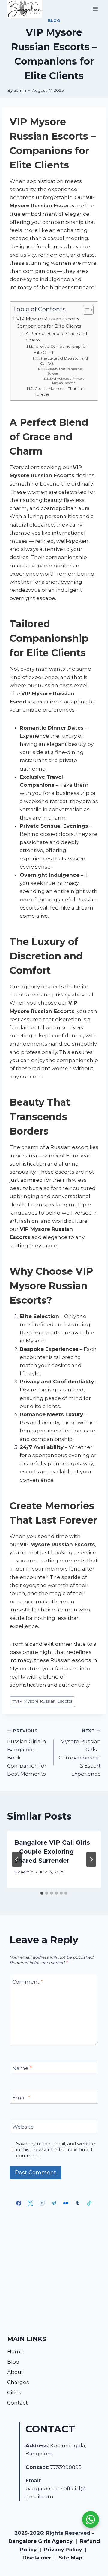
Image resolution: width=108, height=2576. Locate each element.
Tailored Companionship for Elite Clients (60, 349)
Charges (18, 2382)
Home (15, 2352)
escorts (29, 1472)
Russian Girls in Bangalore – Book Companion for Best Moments (27, 1753)
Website (23, 2127)
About (15, 2372)
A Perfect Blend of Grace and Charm (56, 337)
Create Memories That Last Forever (60, 392)
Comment (28, 1982)
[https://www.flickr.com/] (66, 2203)
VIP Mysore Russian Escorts (42, 1701)
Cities (14, 2392)
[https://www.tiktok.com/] (89, 2203)
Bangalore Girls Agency (40, 2541)
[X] (31, 2203)
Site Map (71, 2558)
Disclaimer (37, 2558)
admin (20, 90)
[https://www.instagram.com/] (42, 2203)
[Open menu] (95, 9)
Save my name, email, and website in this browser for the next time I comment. (56, 2150)
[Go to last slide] (17, 1859)
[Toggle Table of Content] (85, 310)
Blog (54, 21)
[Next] (91, 1859)
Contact (18, 2403)
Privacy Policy (63, 2550)
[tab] (42, 1893)
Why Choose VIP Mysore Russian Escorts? (68, 381)
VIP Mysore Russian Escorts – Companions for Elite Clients (50, 323)
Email (21, 2098)
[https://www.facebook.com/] (19, 2203)
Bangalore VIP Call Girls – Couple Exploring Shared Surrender (52, 1852)
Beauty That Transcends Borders (65, 371)
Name (22, 2068)
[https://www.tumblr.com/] (77, 2203)
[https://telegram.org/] (54, 2203)
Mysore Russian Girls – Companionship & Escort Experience (80, 1753)
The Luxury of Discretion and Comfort (64, 361)
